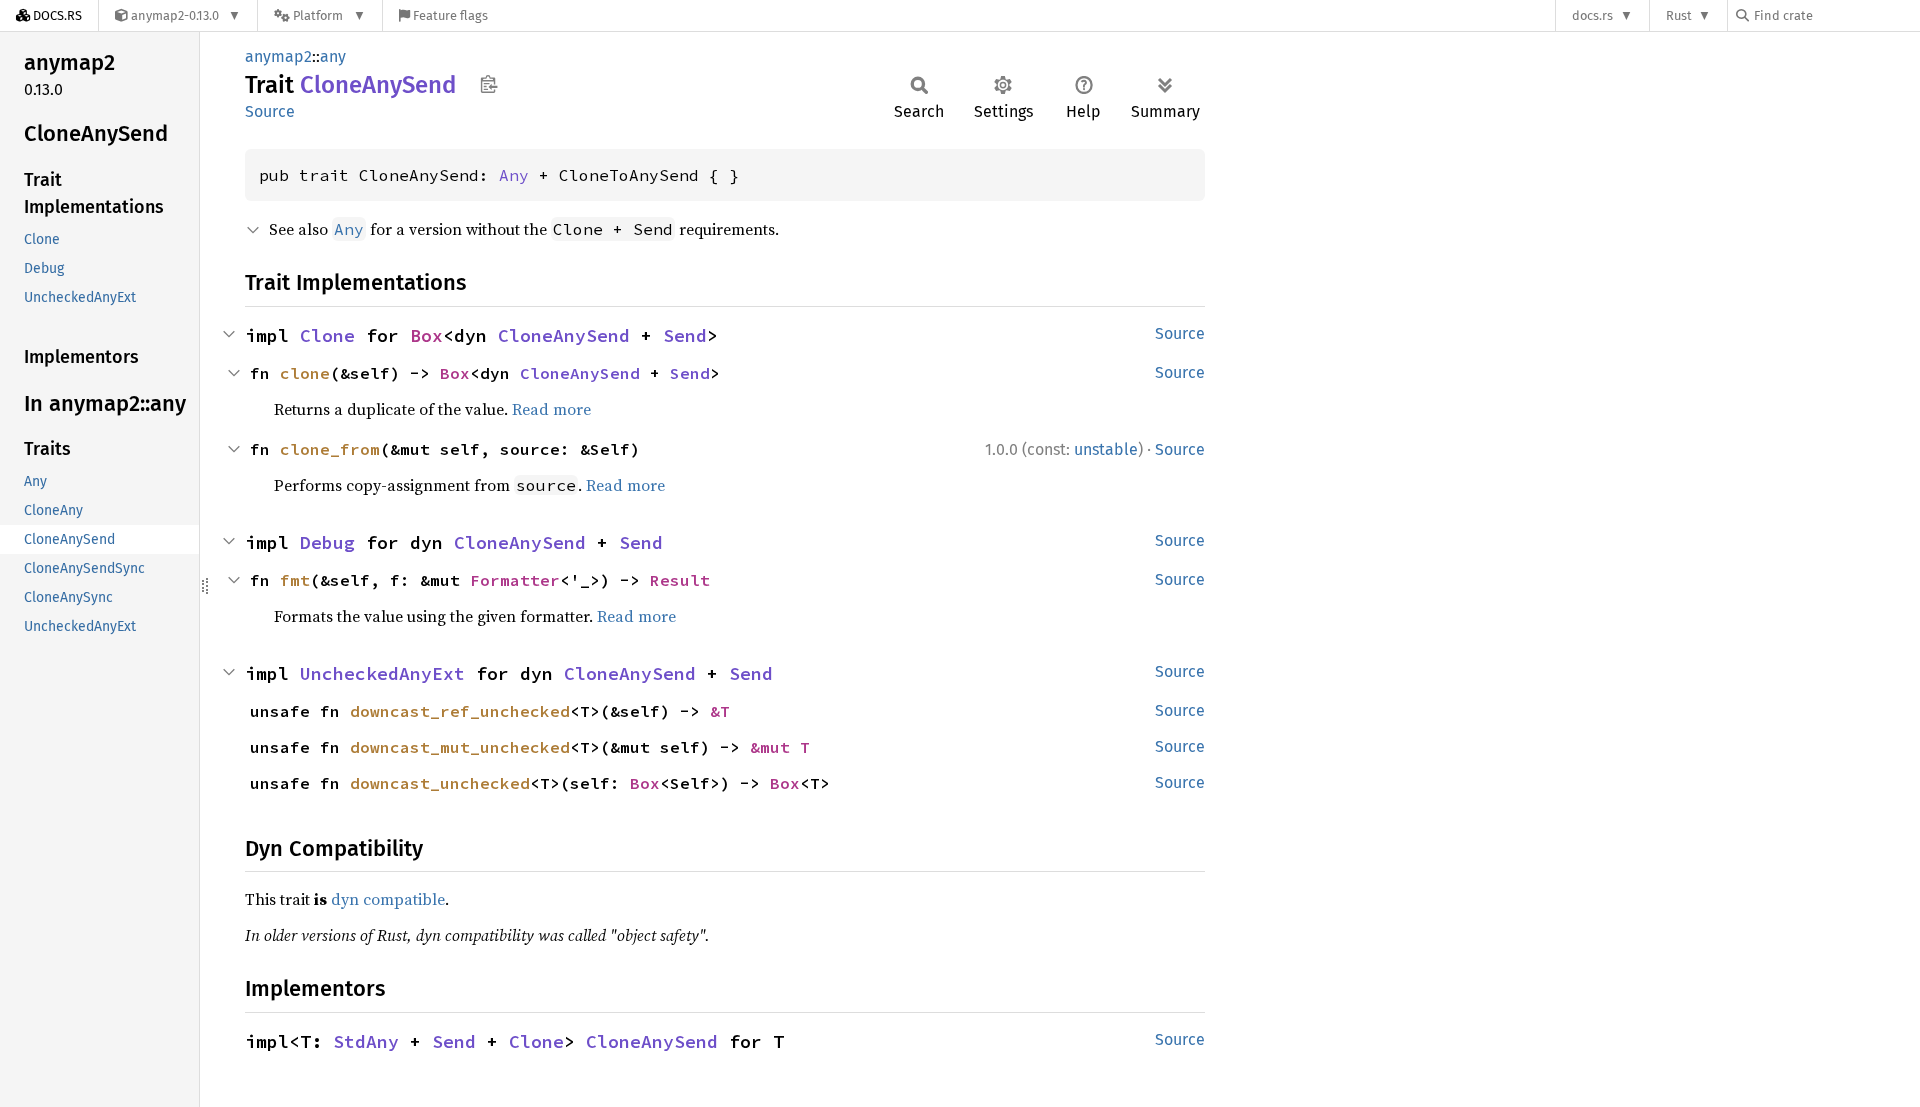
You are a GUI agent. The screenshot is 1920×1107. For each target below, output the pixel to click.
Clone (327, 335)
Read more (551, 409)
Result (680, 580)
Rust (1679, 15)
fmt (295, 580)
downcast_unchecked (440, 783)
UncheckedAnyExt (382, 673)
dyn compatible (388, 899)
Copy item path (488, 84)
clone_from (330, 449)
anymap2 (278, 56)
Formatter (515, 580)
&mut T (780, 747)
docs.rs (1592, 15)
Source (270, 111)
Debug (327, 542)
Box (426, 335)
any (333, 56)
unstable (1106, 449)
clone (305, 373)
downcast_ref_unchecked (460, 711)
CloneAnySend (564, 335)
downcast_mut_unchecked (460, 747)
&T (720, 711)
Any (514, 175)
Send (685, 335)
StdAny (366, 1041)
